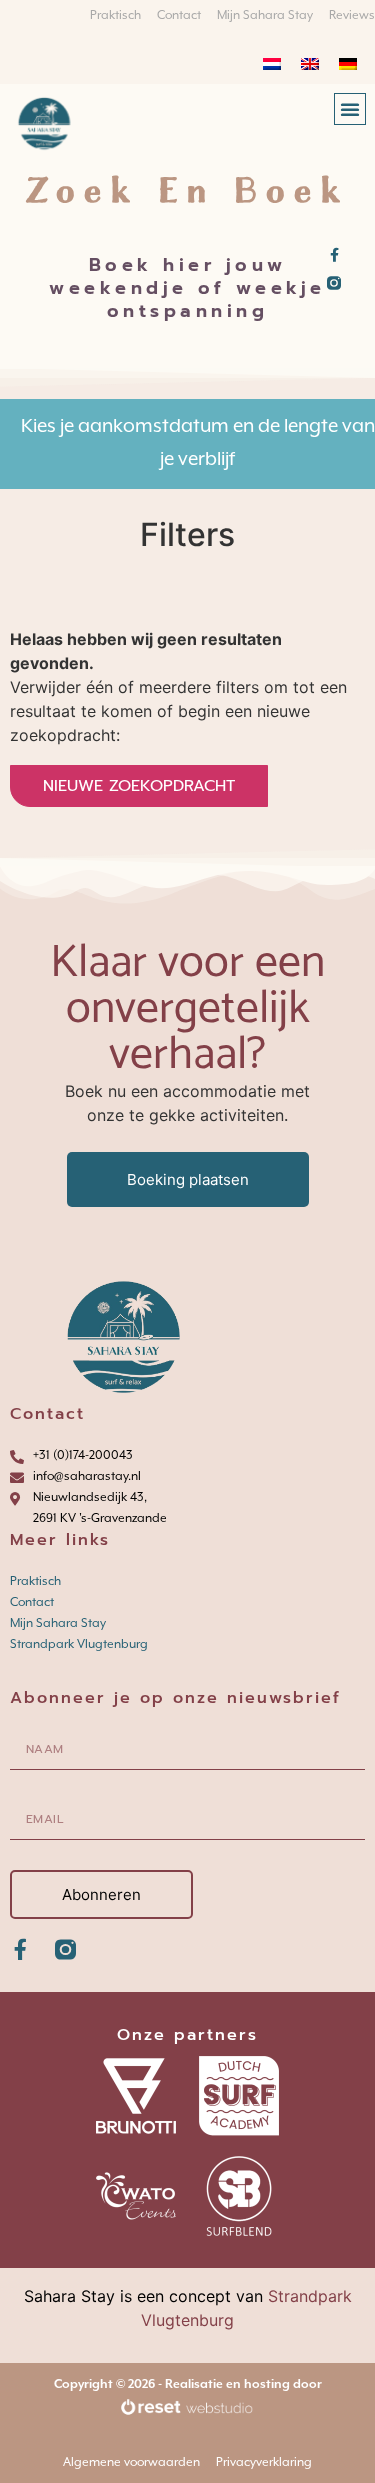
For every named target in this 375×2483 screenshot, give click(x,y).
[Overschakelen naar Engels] (310, 62)
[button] (350, 109)
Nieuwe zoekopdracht (139, 786)
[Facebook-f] (334, 255)
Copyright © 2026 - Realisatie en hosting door (188, 2384)
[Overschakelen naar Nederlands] (272, 62)
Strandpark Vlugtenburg (79, 1644)
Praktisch (35, 1581)
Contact (32, 1602)
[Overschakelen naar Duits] (348, 62)
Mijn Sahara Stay (58, 1623)
